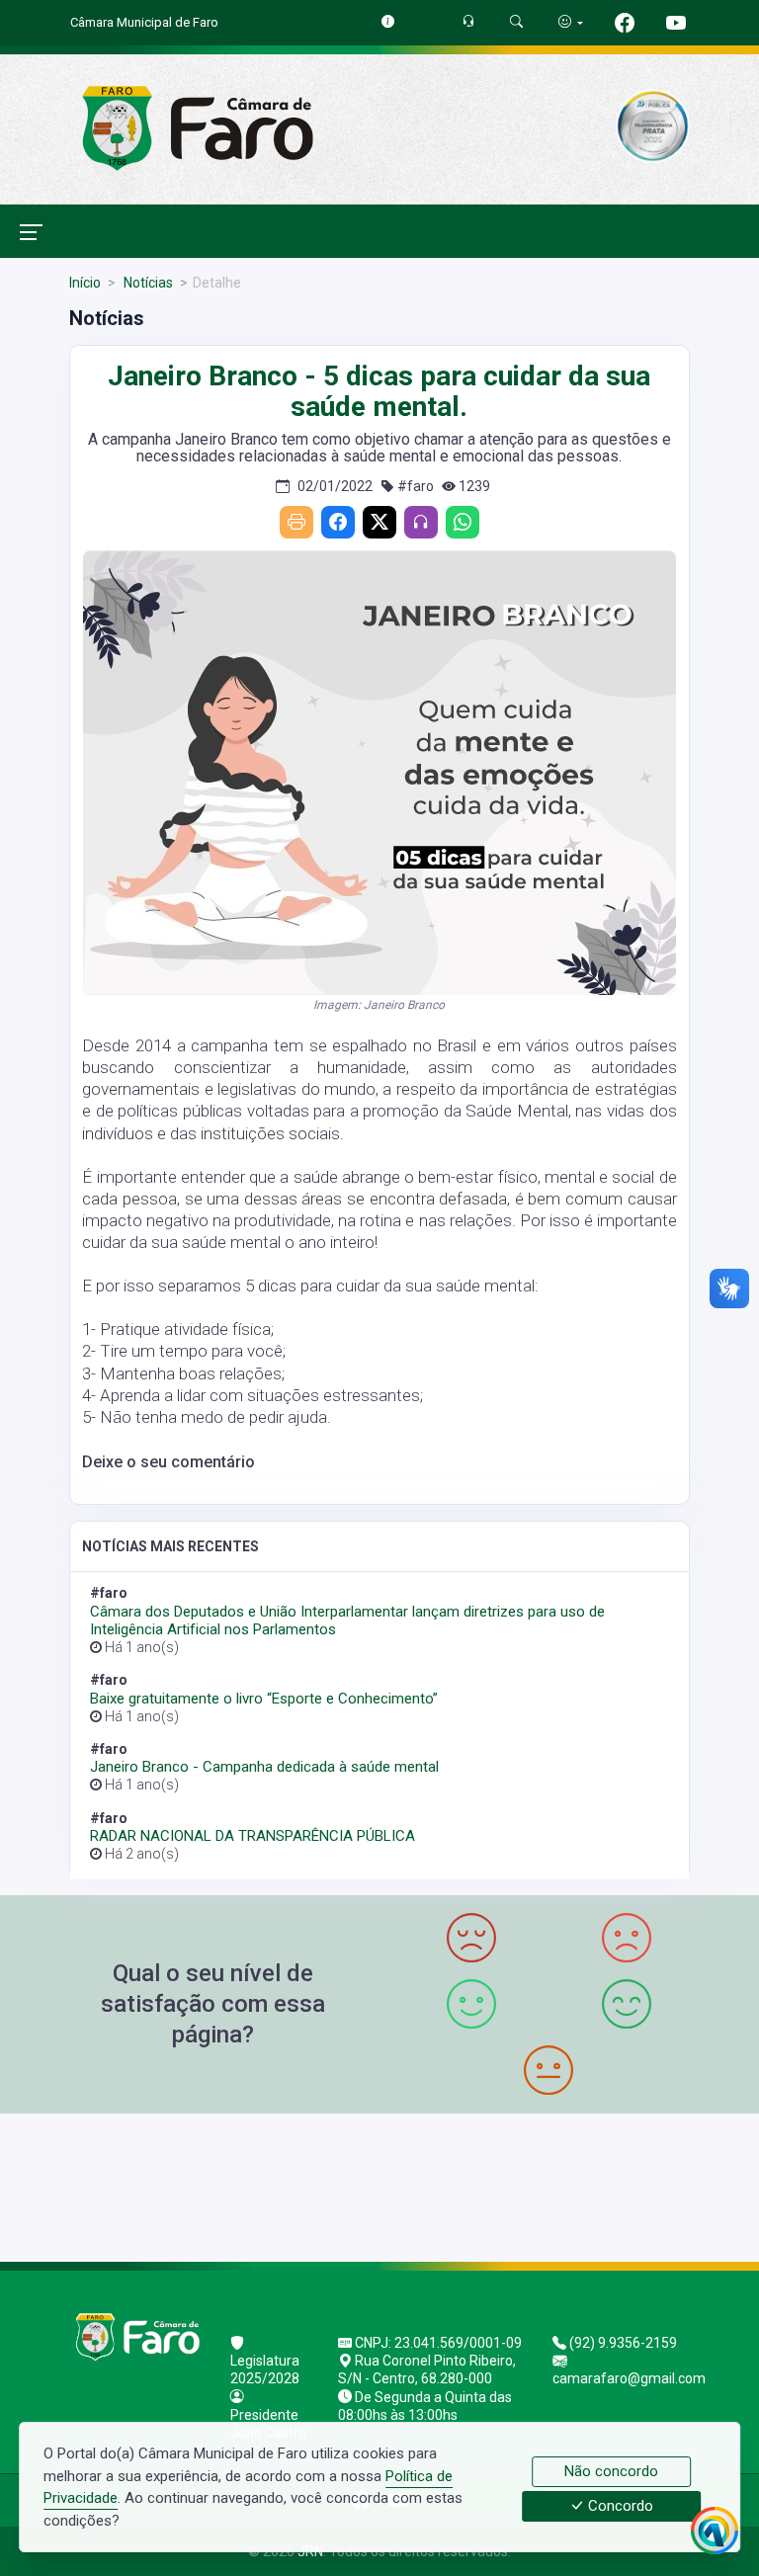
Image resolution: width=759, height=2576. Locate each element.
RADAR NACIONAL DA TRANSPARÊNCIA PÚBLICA (253, 1836)
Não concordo (611, 2471)
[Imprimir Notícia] (296, 522)
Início (85, 283)
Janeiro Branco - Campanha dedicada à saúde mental (264, 1767)
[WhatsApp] (463, 522)
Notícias (147, 283)
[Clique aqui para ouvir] (421, 522)
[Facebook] (338, 522)
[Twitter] (379, 522)
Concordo (619, 2507)
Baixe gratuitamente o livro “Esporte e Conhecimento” (264, 1699)
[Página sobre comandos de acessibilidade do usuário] (571, 22)
